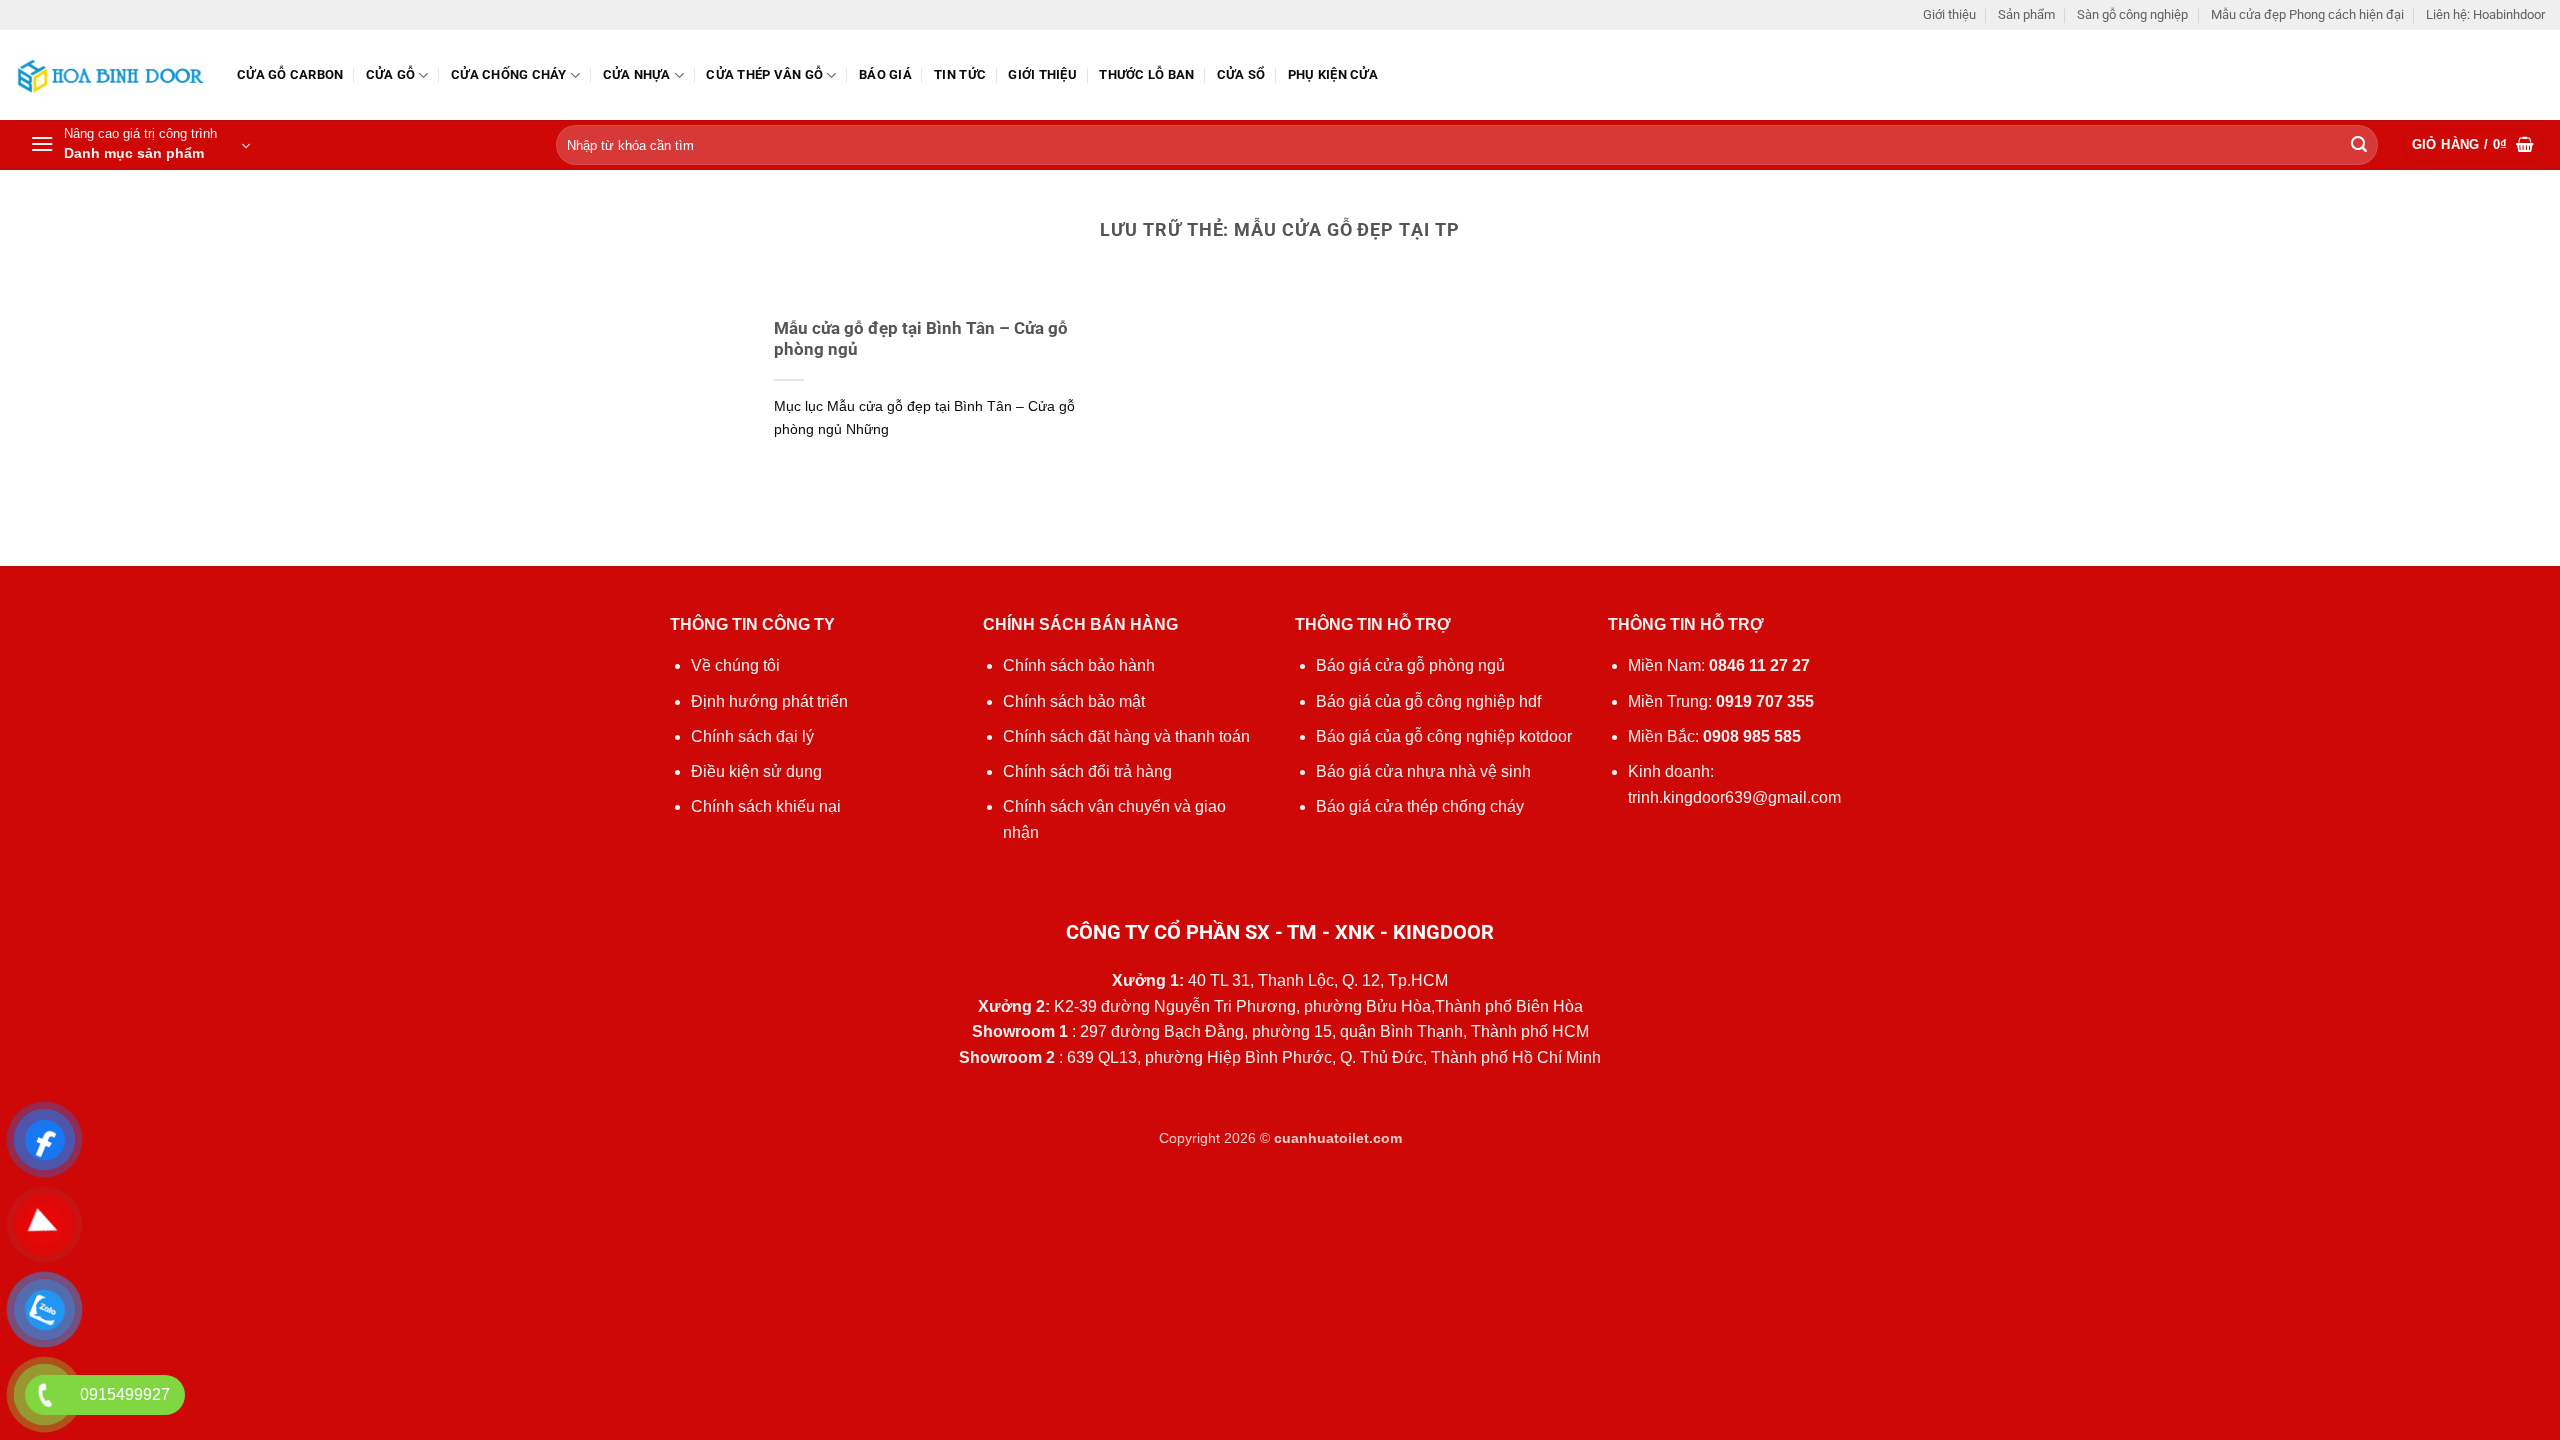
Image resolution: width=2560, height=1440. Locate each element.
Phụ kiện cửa (1333, 74)
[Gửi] (2359, 146)
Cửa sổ (1241, 74)
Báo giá (885, 74)
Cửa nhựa (637, 74)
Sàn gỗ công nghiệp (2132, 14)
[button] (140, 145)
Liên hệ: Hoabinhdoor (2485, 14)
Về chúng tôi (735, 665)
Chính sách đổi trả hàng (1087, 771)
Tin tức (960, 74)
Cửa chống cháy (509, 74)
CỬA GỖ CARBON (290, 74)
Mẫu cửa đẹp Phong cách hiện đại (2307, 14)
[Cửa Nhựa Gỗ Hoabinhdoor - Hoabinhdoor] (111, 75)
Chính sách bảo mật (1074, 701)
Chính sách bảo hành (1079, 665)
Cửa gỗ (391, 74)
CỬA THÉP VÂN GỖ (764, 74)
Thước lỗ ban (1146, 74)
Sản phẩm (2026, 14)
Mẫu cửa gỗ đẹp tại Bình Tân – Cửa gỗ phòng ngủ (921, 339)
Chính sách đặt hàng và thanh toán (1126, 736)
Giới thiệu (1949, 14)
